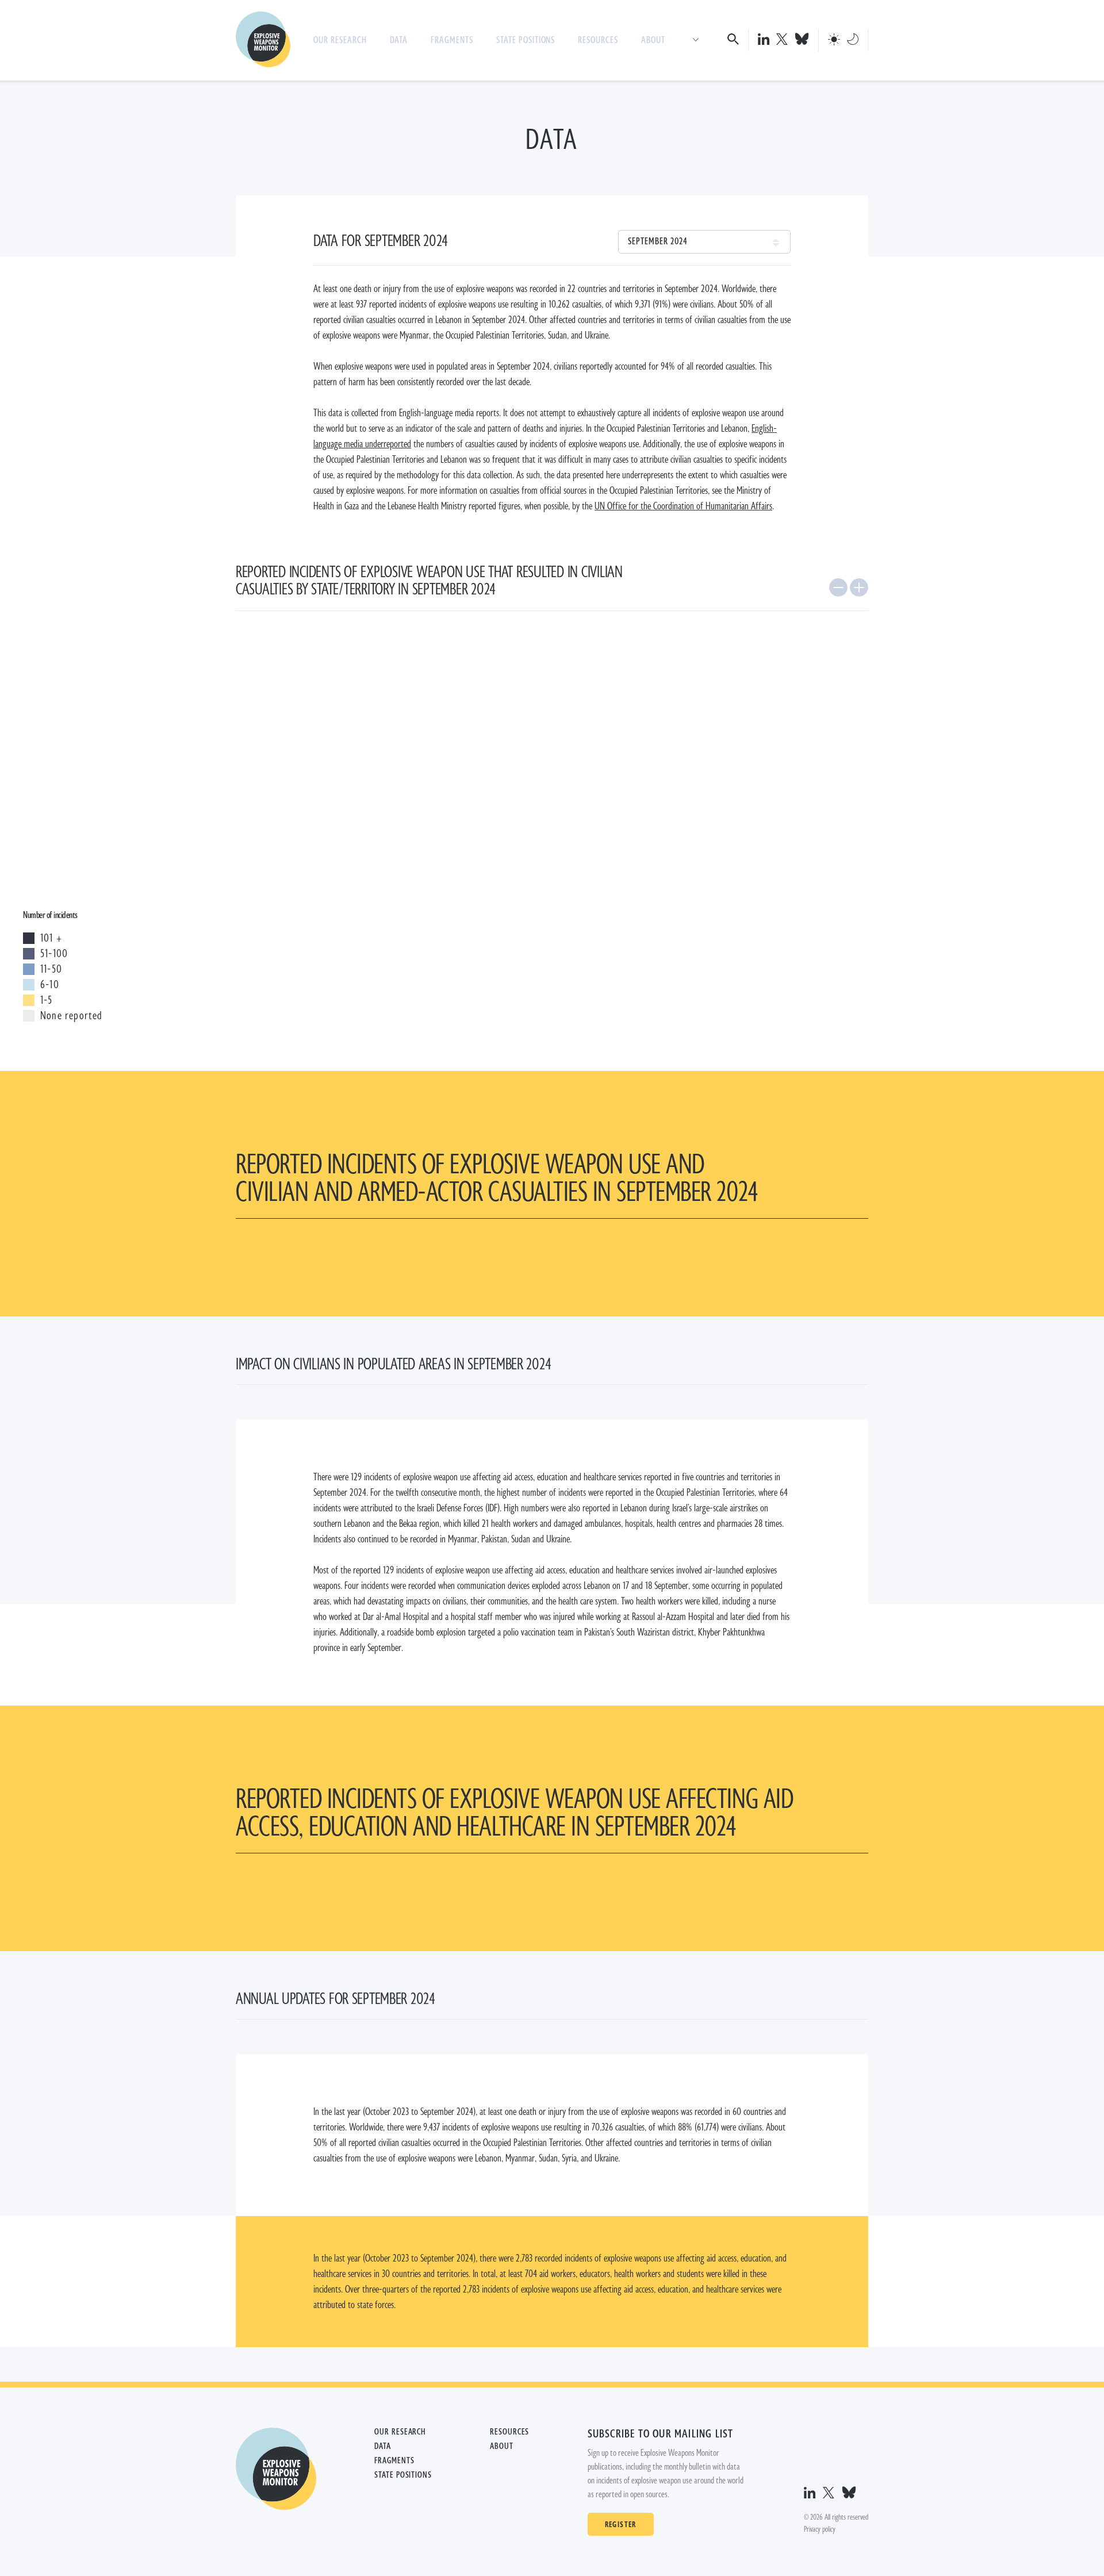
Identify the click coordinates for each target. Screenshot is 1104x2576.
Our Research (340, 40)
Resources (598, 40)
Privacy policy (820, 2529)
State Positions (526, 40)
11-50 (51, 969)
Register (621, 2524)
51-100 (54, 954)
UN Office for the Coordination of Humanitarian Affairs (683, 506)
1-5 (47, 1000)
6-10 (50, 985)
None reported (72, 1016)
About (653, 40)
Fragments (452, 40)
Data (399, 40)
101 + (51, 938)
